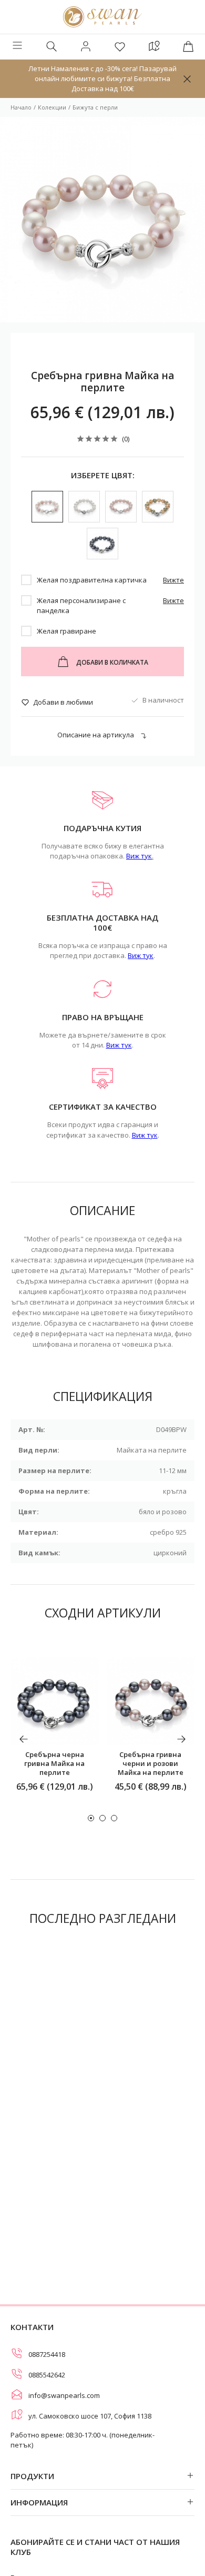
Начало (21, 107)
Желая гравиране (66, 631)
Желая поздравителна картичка (92, 580)
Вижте (173, 580)
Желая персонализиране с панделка (81, 605)
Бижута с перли (95, 107)
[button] (91, 1818)
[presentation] (24, 1739)
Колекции (52, 107)
